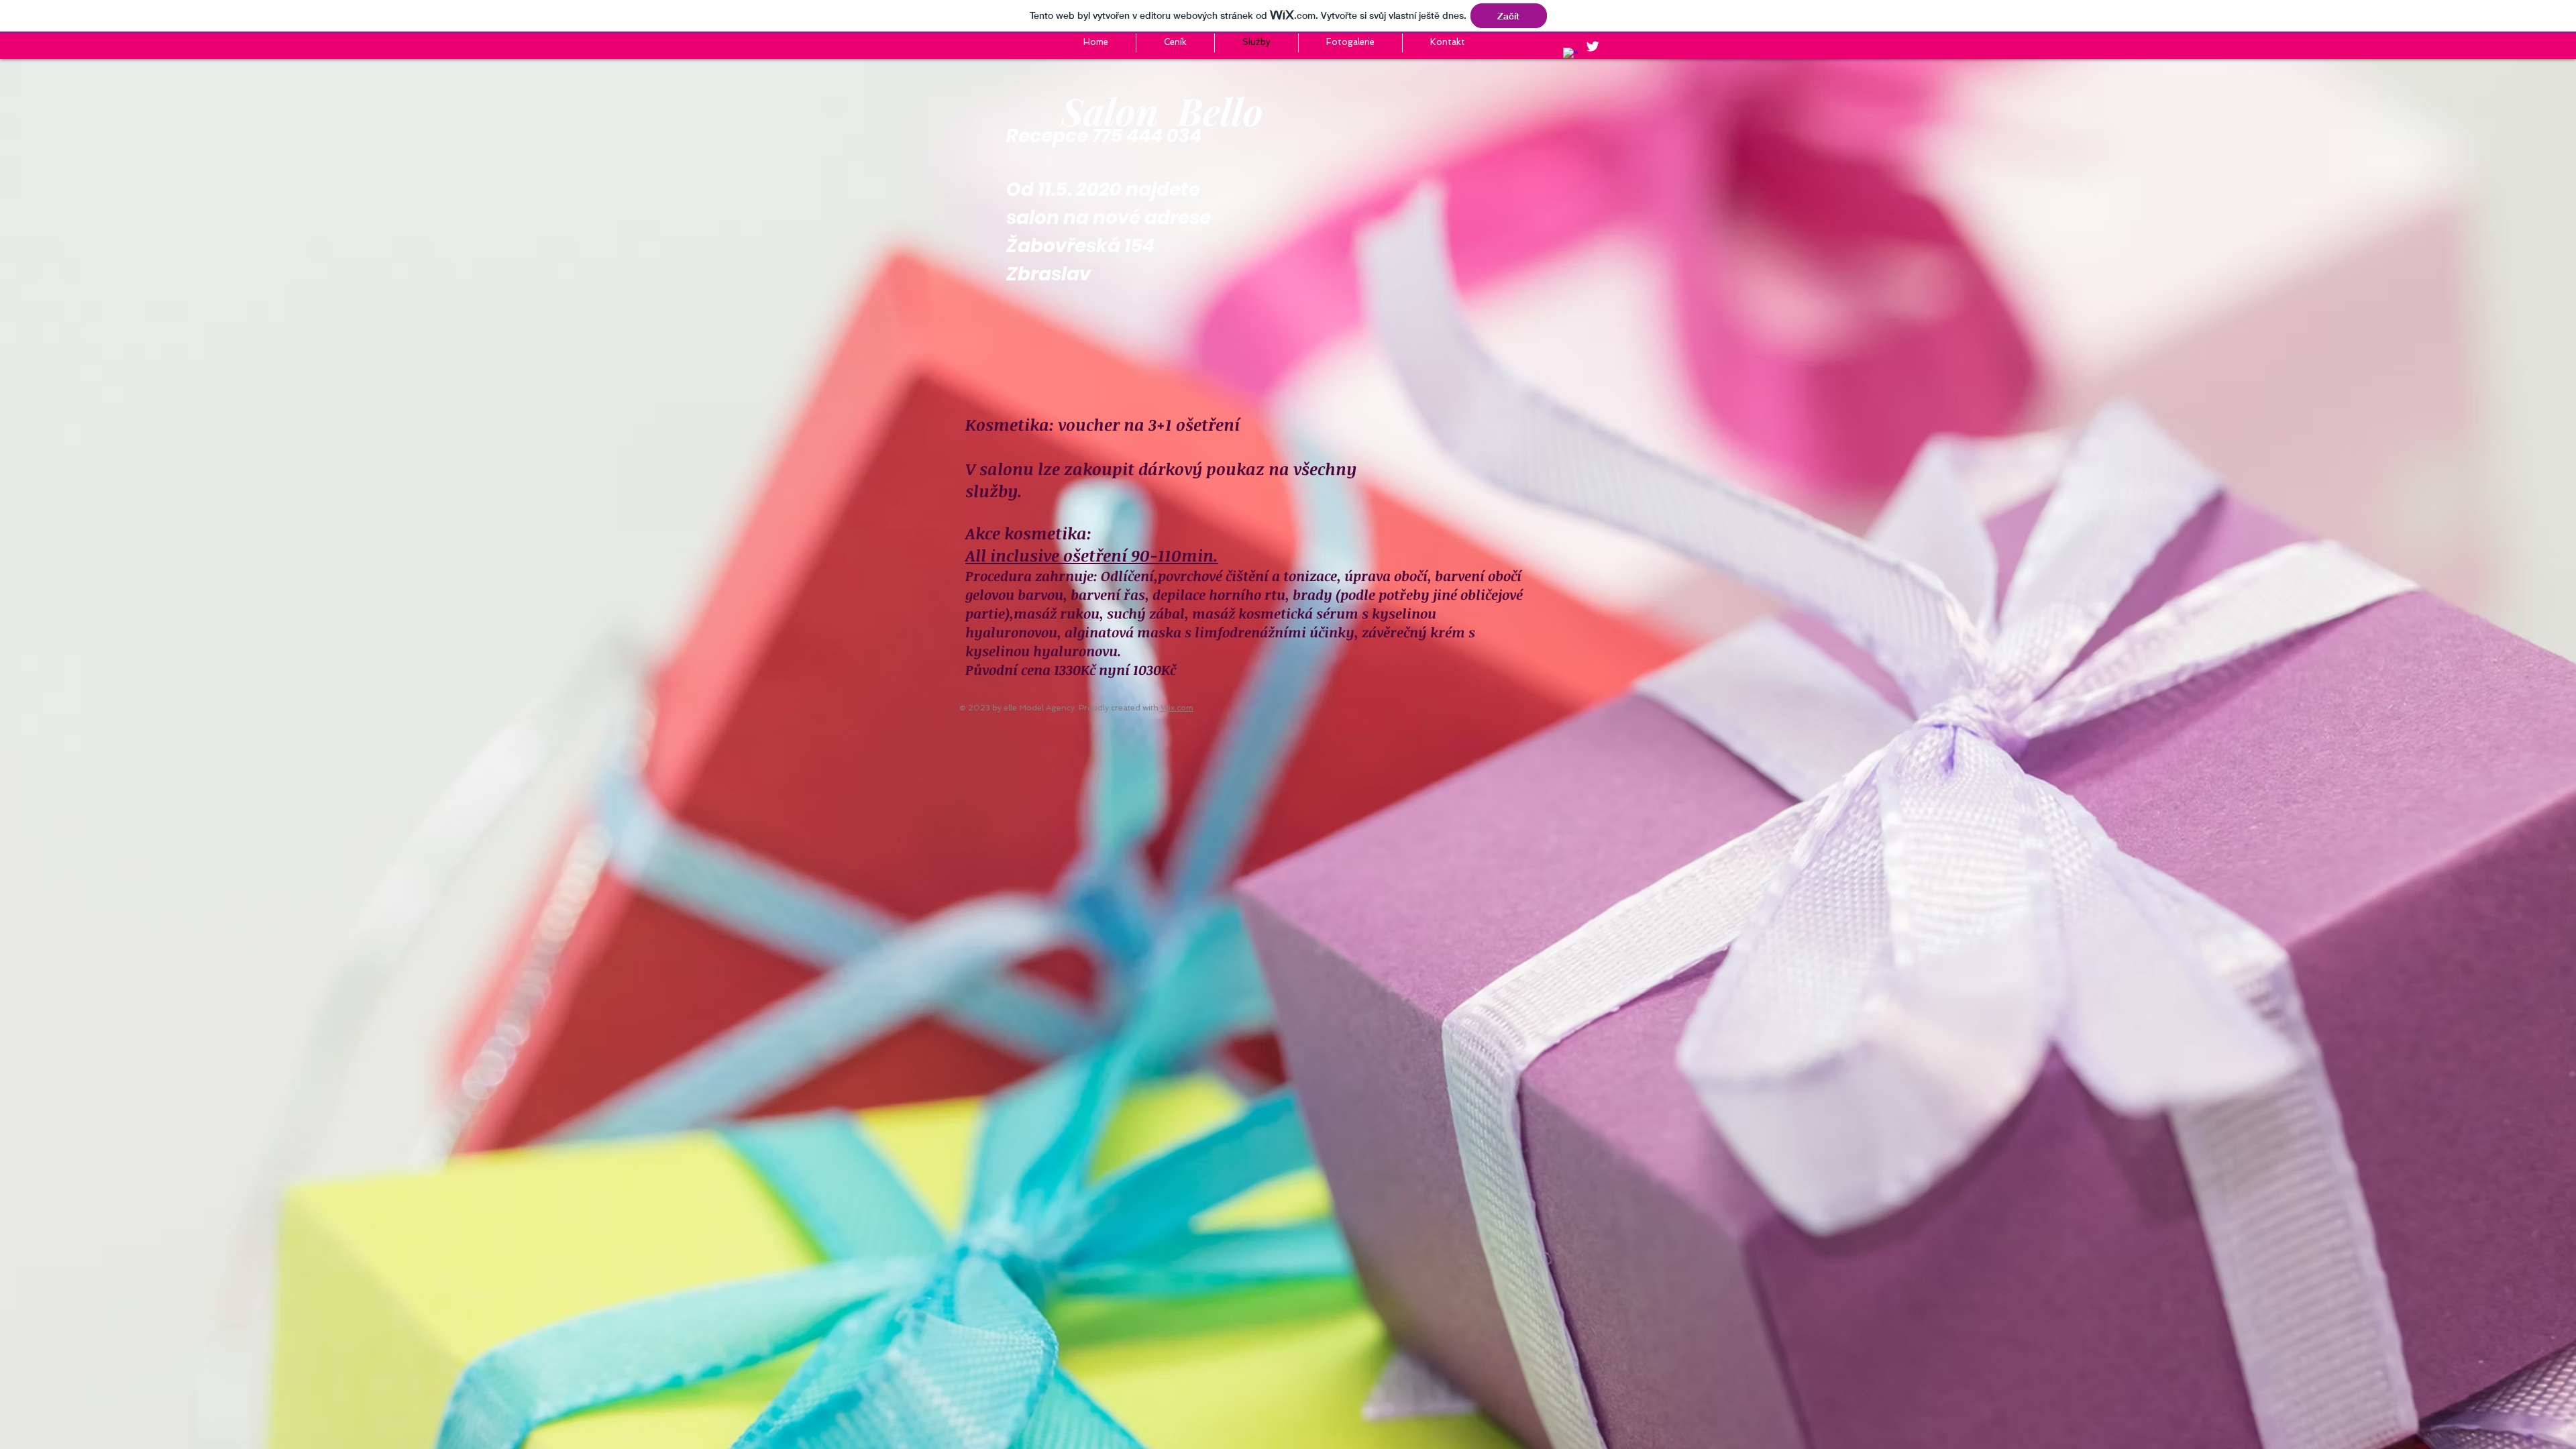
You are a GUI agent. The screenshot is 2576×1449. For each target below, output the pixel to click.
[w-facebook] (1570, 55)
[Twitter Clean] (1593, 46)
